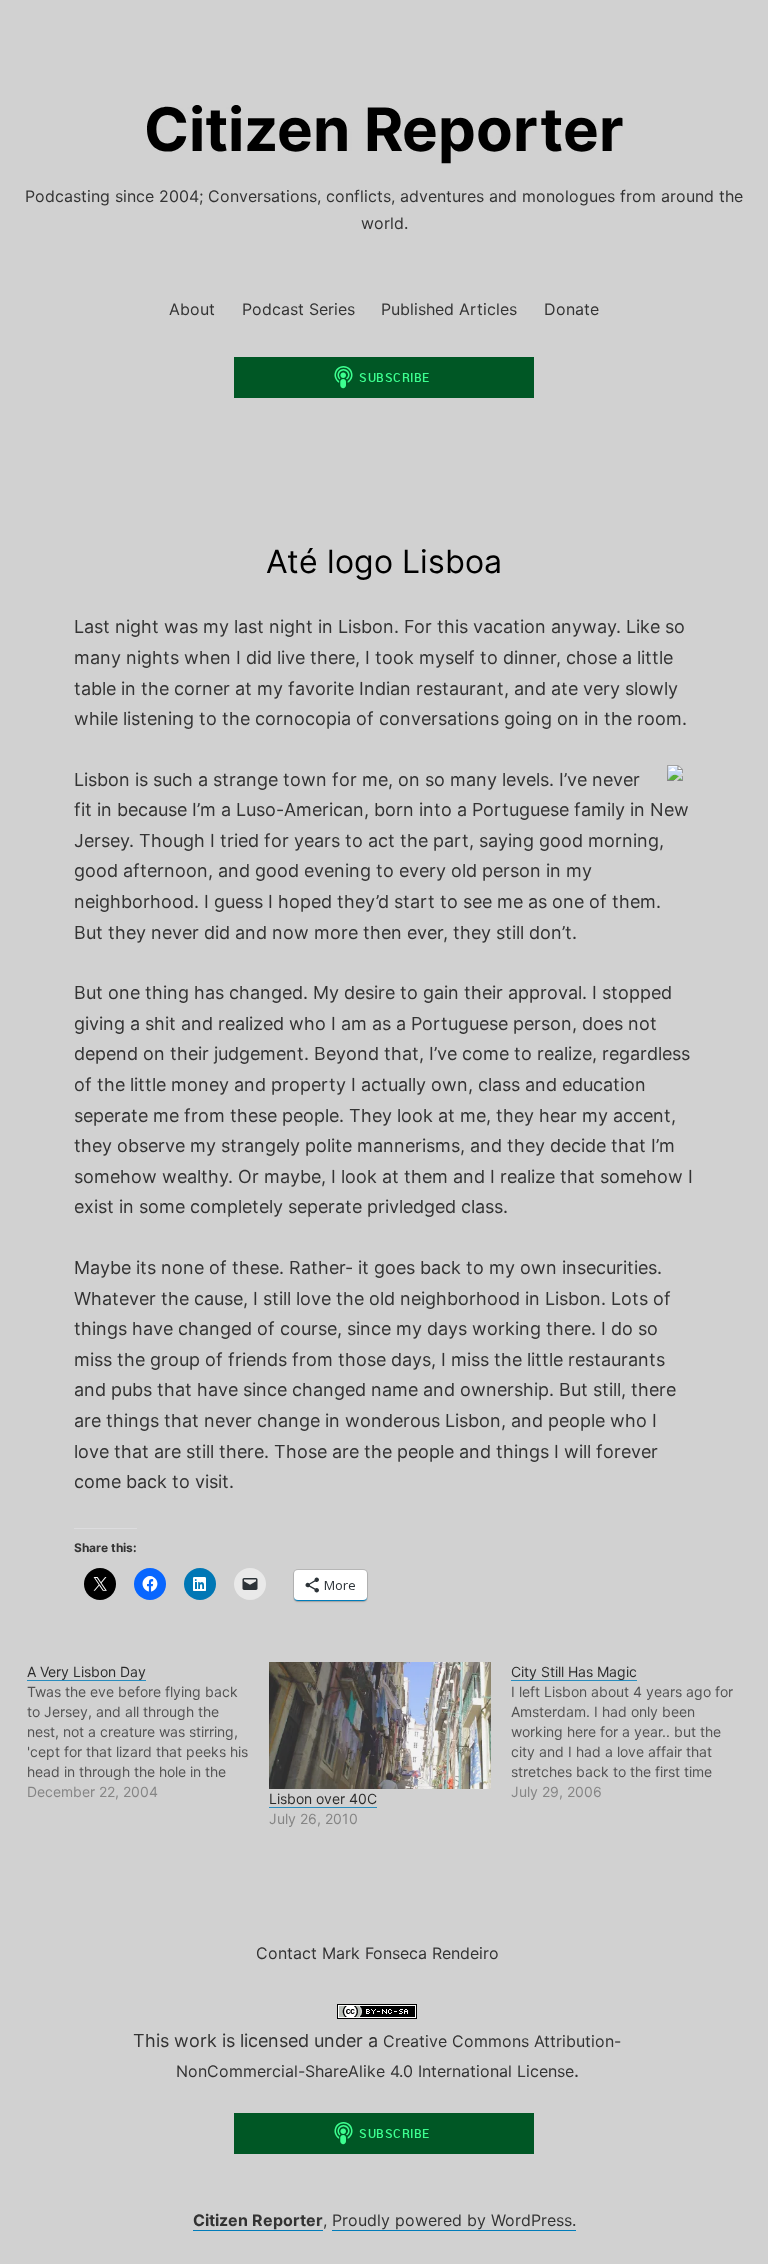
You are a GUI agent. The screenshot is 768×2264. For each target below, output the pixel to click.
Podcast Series (298, 309)
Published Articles (449, 309)
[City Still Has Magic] (632, 1732)
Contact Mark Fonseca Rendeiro (377, 1953)
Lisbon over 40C (323, 1798)
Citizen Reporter (384, 129)
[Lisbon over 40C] (380, 1725)
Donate (571, 309)
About (192, 309)
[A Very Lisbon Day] (148, 1732)
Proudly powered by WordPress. (454, 2220)
